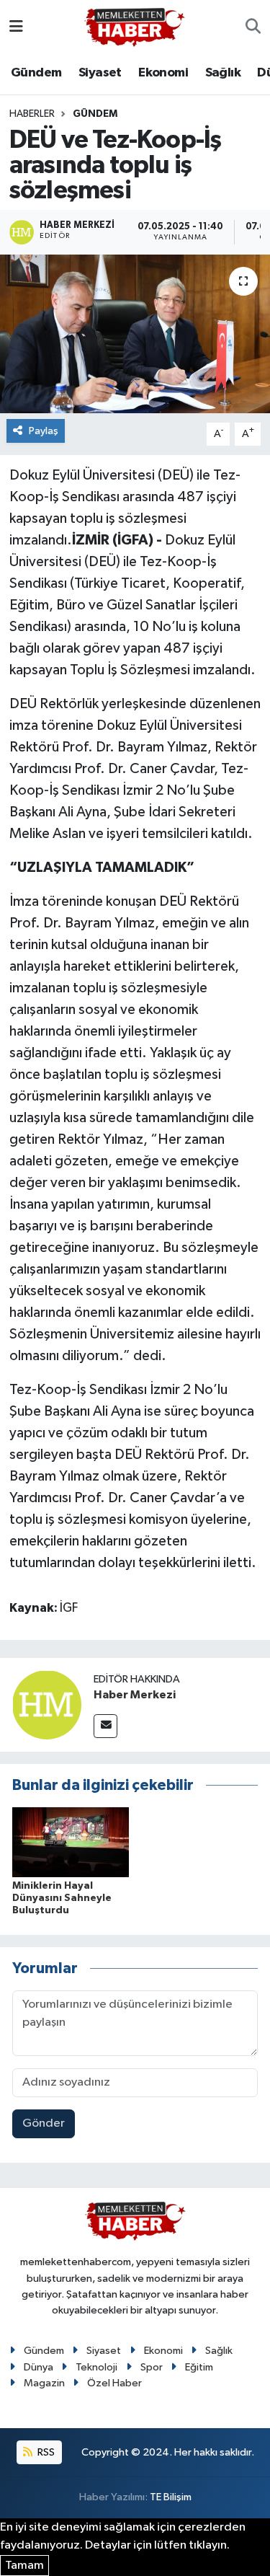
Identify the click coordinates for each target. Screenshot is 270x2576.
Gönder (44, 2123)
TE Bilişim (171, 2497)
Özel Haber (114, 2383)
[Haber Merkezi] (47, 1704)
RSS (45, 2452)
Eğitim (199, 2367)
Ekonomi (163, 73)
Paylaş (44, 431)
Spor (152, 2367)
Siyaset (100, 73)
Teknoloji (96, 2367)
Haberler (32, 114)
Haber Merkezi (135, 1695)
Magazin (44, 2383)
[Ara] (253, 27)
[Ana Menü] (16, 27)
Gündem (36, 73)
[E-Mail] (105, 1726)
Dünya (39, 2367)
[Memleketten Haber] (135, 27)
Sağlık (223, 73)
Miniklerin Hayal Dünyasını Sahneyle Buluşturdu (62, 1898)
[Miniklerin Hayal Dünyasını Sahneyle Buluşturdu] (71, 1841)
